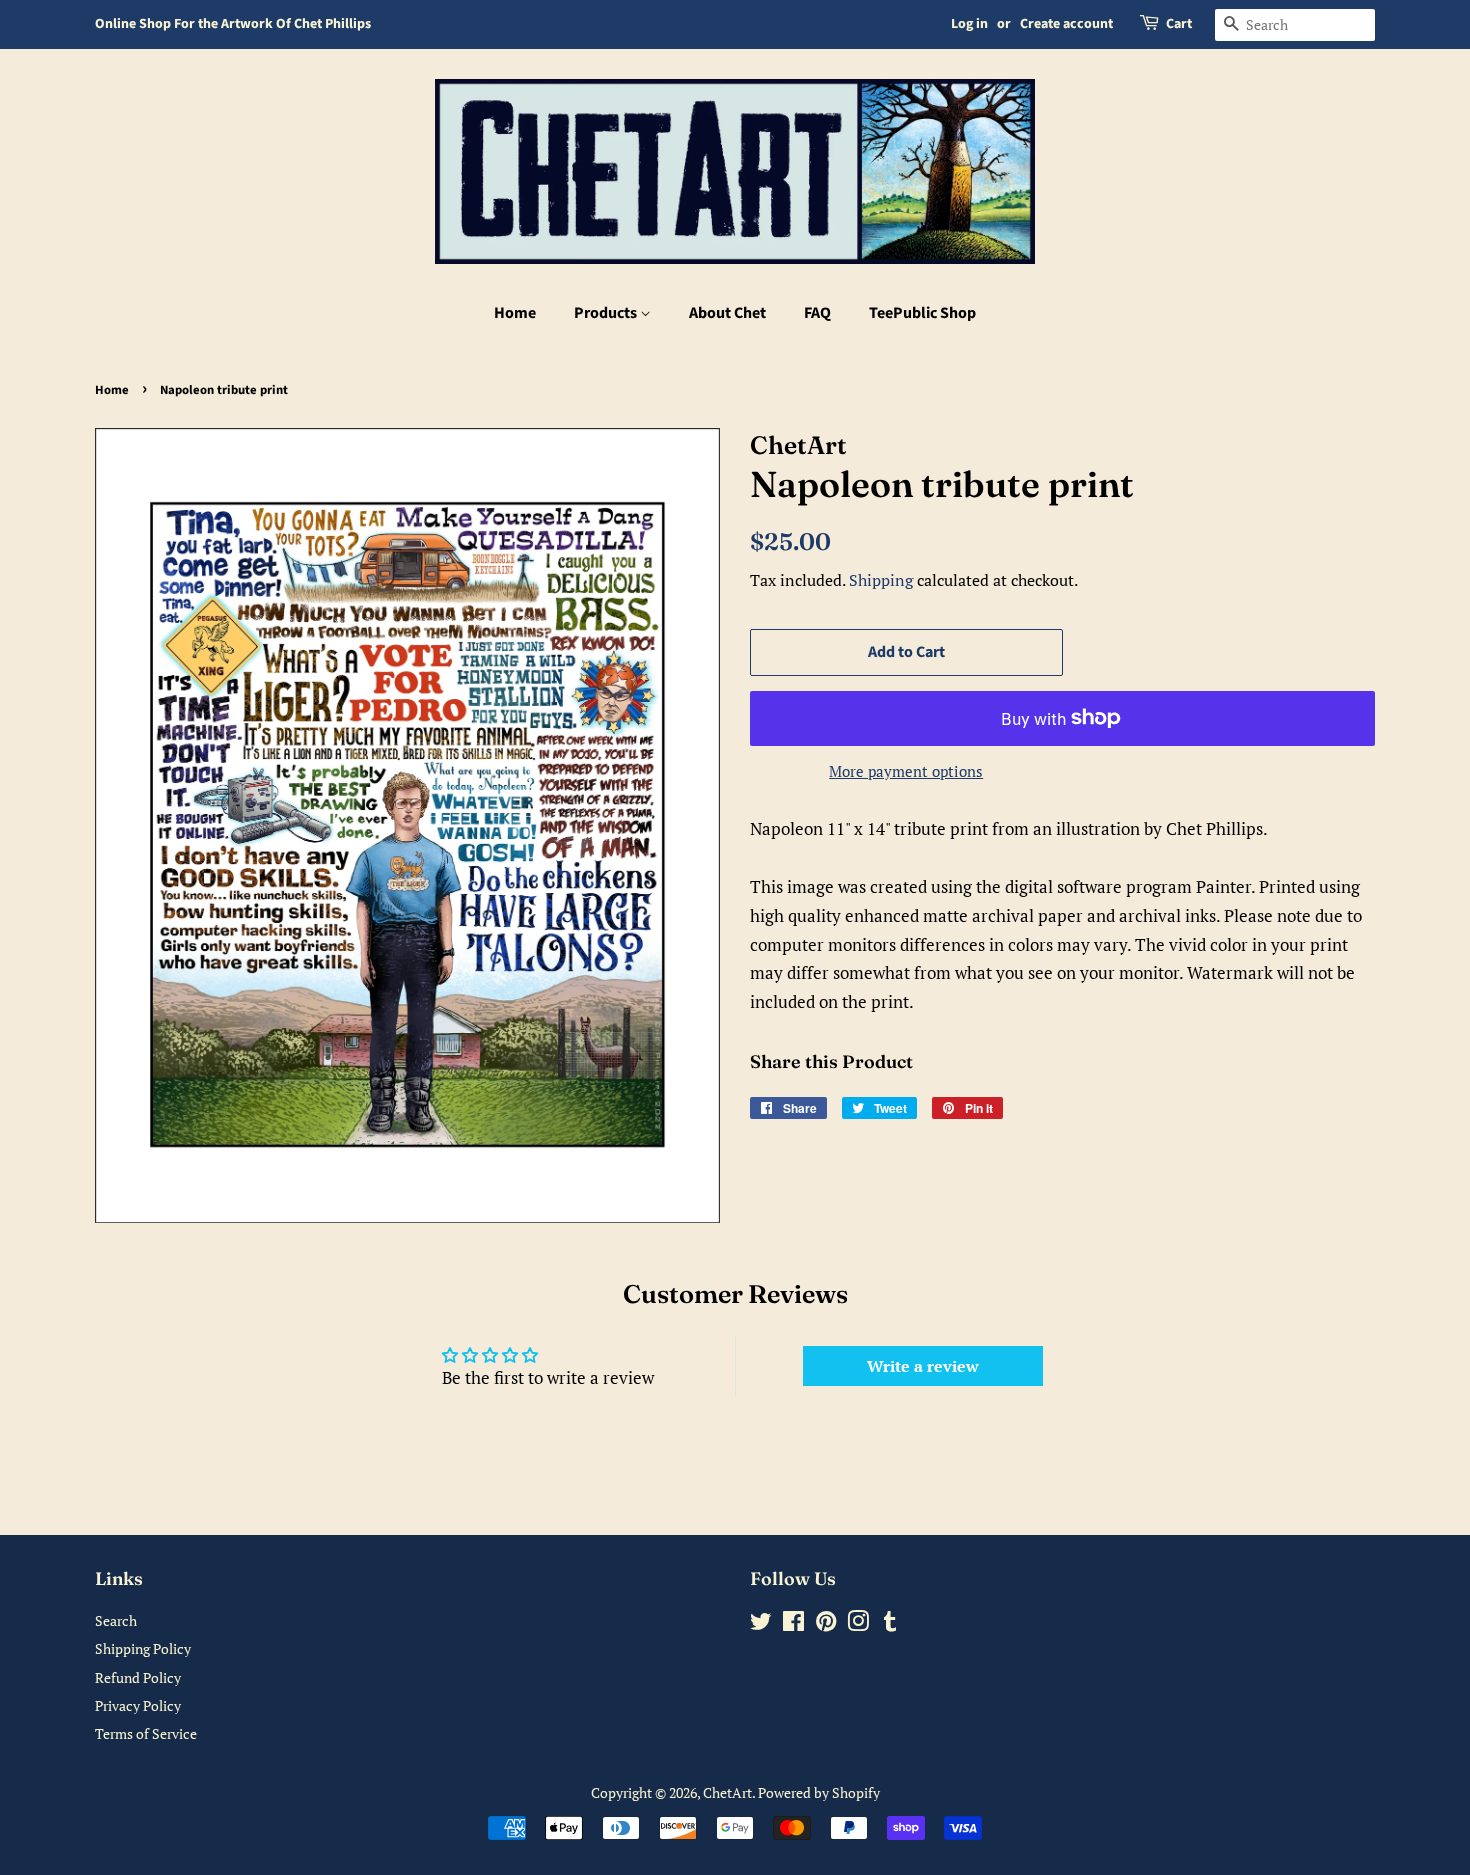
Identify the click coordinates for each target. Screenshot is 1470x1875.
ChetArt (727, 1792)
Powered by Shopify (819, 1792)
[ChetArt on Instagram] (858, 1624)
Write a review (923, 1366)
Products (607, 313)
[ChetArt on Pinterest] (826, 1624)
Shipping (881, 580)
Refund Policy (138, 1677)
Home (515, 313)
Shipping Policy (143, 1648)
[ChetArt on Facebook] (793, 1624)
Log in (969, 24)
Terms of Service (146, 1733)
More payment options (906, 771)
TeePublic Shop (922, 313)
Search (116, 1620)
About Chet (727, 313)
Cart (1179, 24)
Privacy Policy (138, 1705)
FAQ (817, 313)
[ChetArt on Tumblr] (890, 1624)
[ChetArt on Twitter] (761, 1624)
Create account (1066, 24)
